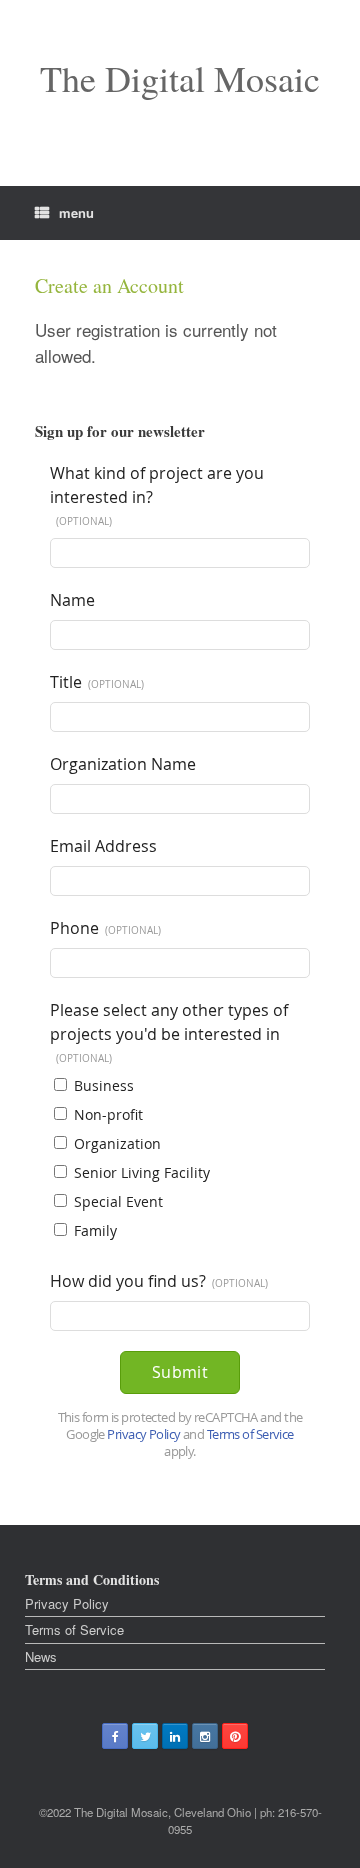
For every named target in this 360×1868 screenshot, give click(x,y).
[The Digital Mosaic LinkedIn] (175, 1736)
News (41, 1656)
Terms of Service (74, 1629)
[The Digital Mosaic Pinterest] (235, 1736)
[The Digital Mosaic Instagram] (205, 1736)
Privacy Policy (67, 1603)
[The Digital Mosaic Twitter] (145, 1736)
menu (76, 212)
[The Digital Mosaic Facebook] (115, 1736)
